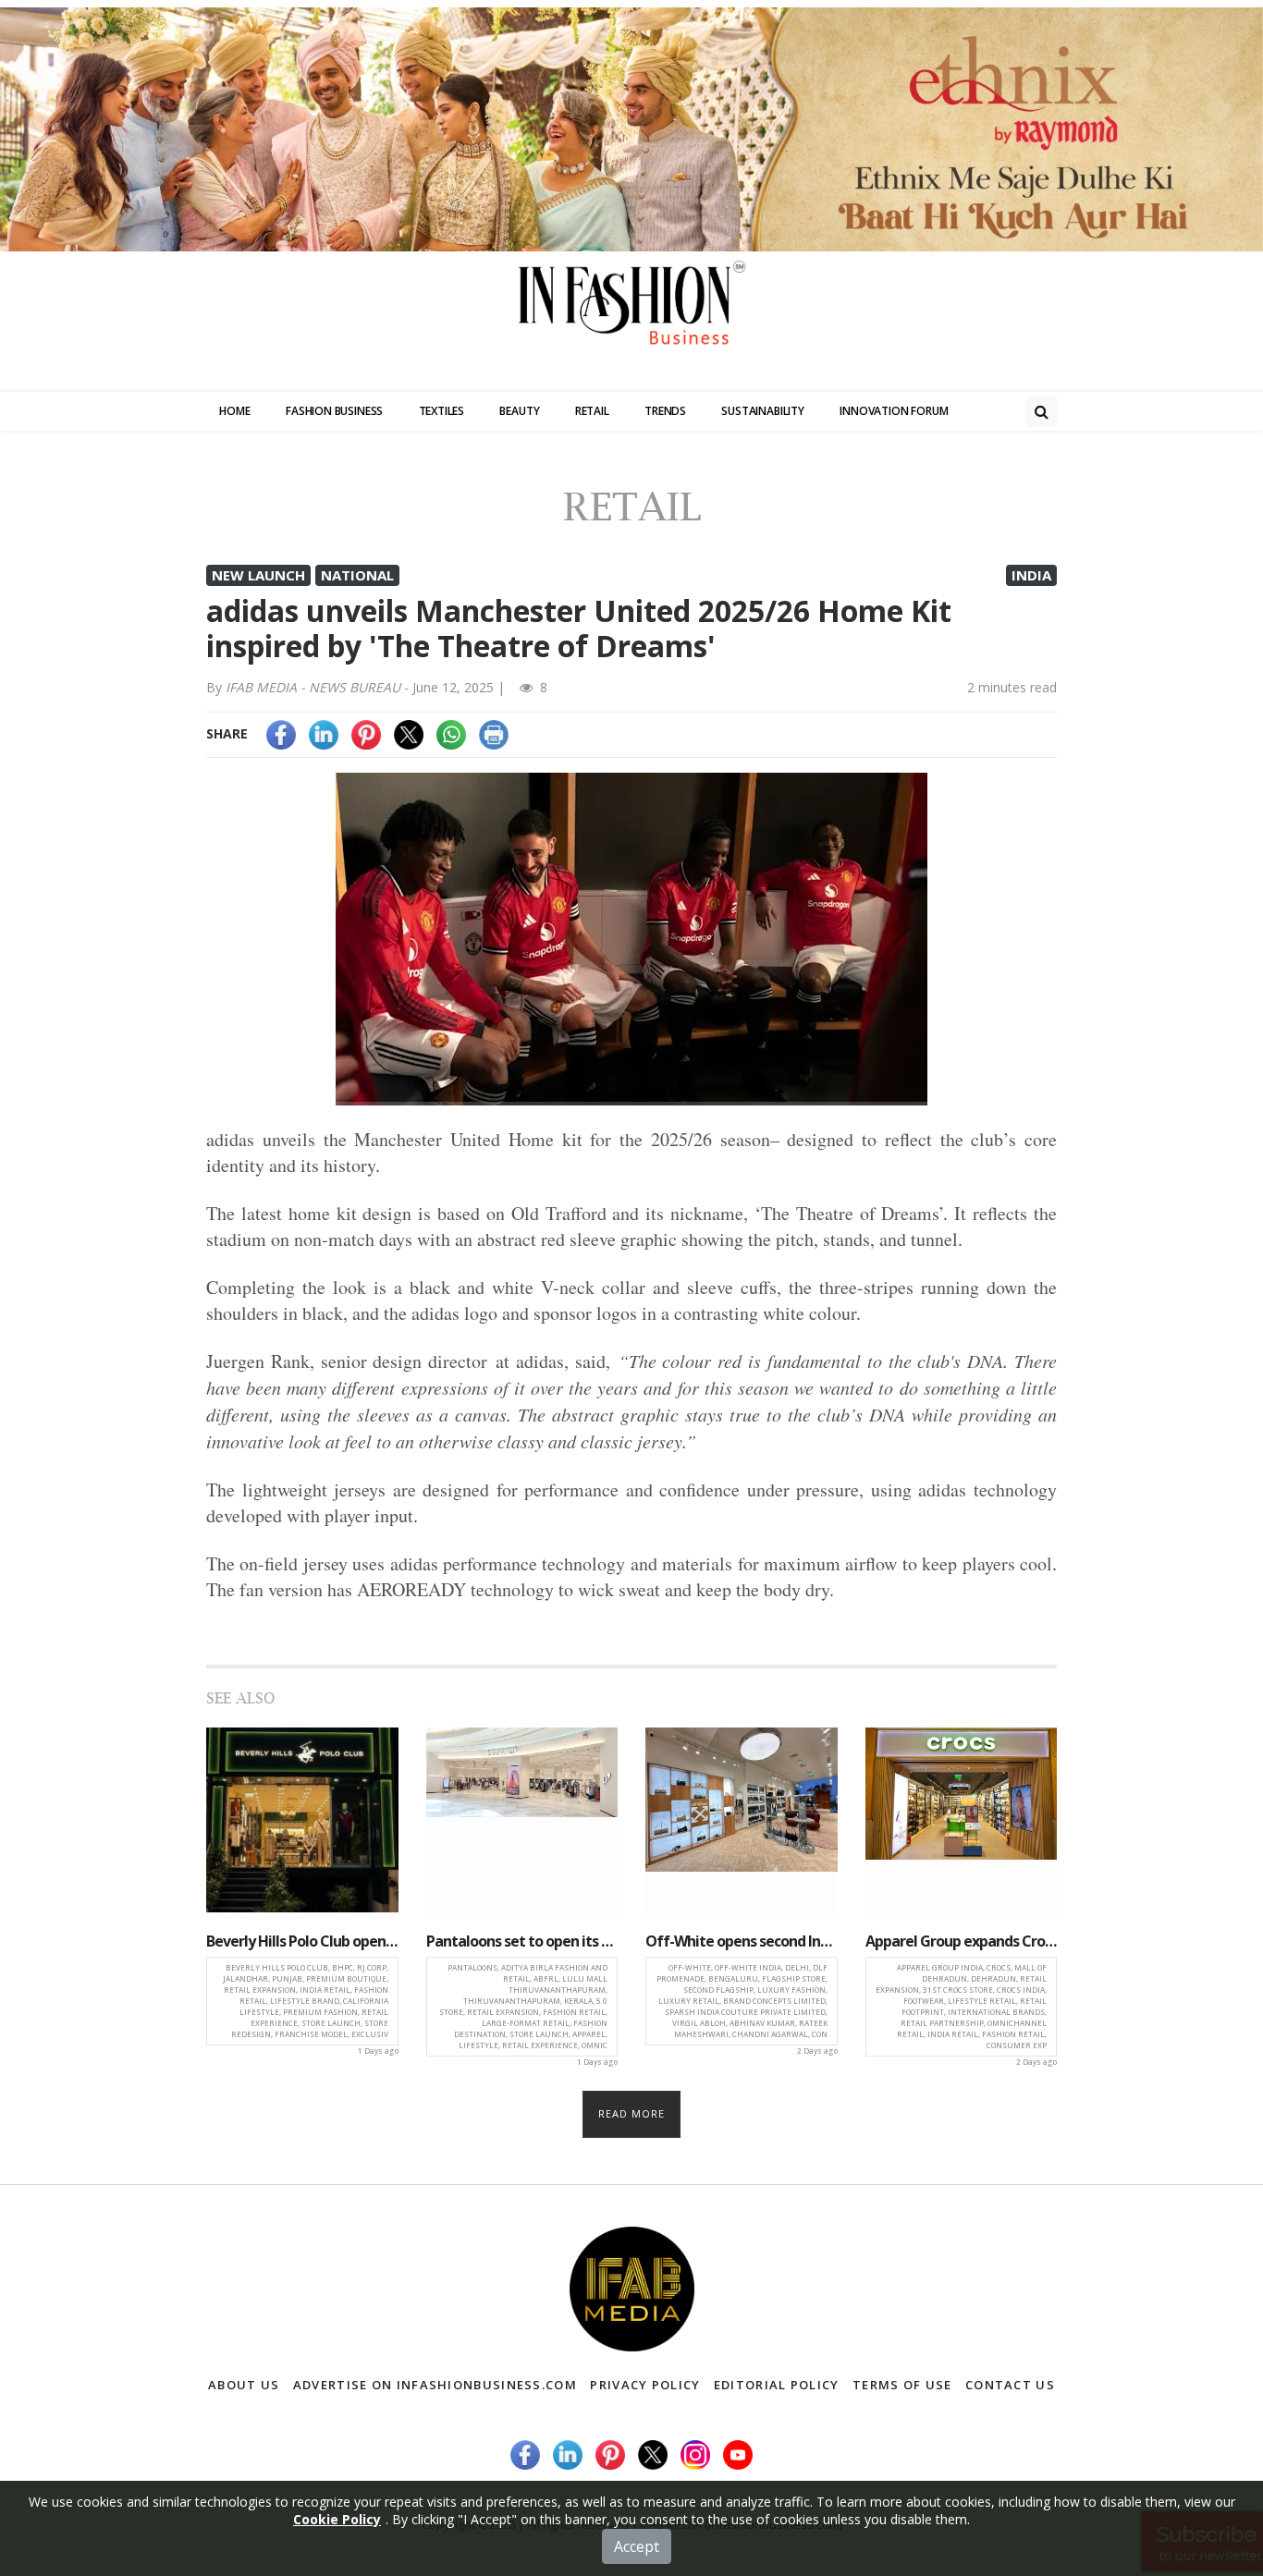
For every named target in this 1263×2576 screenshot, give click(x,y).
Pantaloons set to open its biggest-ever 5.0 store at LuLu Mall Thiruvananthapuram (522, 1941)
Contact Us (1010, 2385)
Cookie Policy (337, 2519)
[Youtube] (738, 2454)
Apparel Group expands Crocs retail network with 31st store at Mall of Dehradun (962, 1941)
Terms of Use (902, 2385)
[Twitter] (409, 733)
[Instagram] (695, 2454)
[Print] (494, 733)
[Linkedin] (324, 733)
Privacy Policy (645, 2385)
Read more (632, 2113)
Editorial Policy (777, 2385)
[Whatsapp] (451, 733)
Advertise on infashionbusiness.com (435, 2385)
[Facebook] (281, 733)
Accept (637, 2546)
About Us (244, 2385)
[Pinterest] (366, 733)
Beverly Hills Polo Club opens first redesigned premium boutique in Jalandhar (302, 1941)
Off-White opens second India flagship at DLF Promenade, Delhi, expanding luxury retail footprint (742, 1941)
